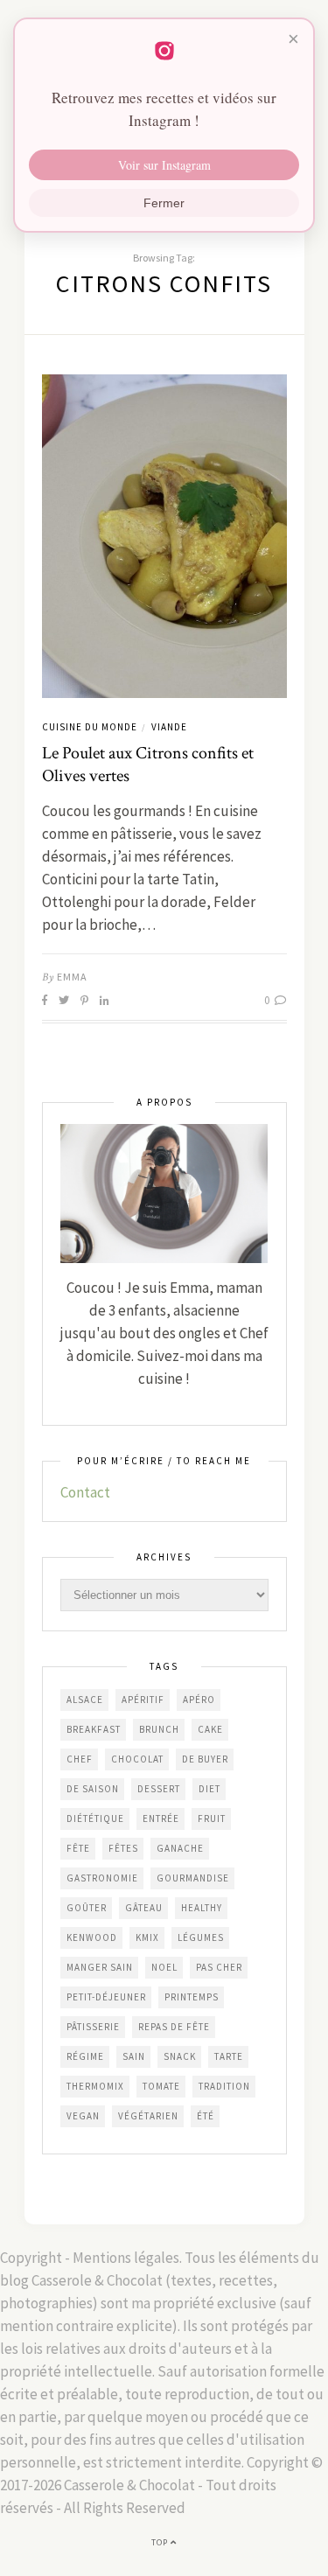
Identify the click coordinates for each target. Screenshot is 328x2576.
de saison (93, 1789)
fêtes (123, 1848)
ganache (180, 1848)
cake (210, 1729)
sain (134, 2056)
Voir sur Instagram (164, 165)
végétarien (148, 2116)
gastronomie (102, 1878)
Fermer (164, 203)
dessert (159, 1789)
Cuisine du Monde (90, 727)
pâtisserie (93, 2027)
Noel (164, 1967)
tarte (229, 2056)
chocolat (137, 1759)
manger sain (100, 1967)
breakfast (94, 1729)
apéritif (143, 1700)
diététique (95, 1819)
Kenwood (92, 1937)
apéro (199, 1700)
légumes (201, 1937)
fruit (212, 1819)
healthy (202, 1908)
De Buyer (205, 1759)
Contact (85, 1492)
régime (85, 2056)
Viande (169, 727)
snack (180, 2056)
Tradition (224, 2086)
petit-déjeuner (106, 1997)
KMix (147, 1937)
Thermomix (95, 2086)
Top (161, 2542)
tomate (161, 2086)
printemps (192, 1997)
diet (209, 1789)
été (206, 2116)
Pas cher (219, 1967)
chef (80, 1759)
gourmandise (193, 1878)
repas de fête (174, 2027)
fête (78, 1848)
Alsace (85, 1700)
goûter (87, 1908)
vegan (83, 2116)
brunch (159, 1729)
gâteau (144, 1908)
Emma (72, 977)
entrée (161, 1819)
